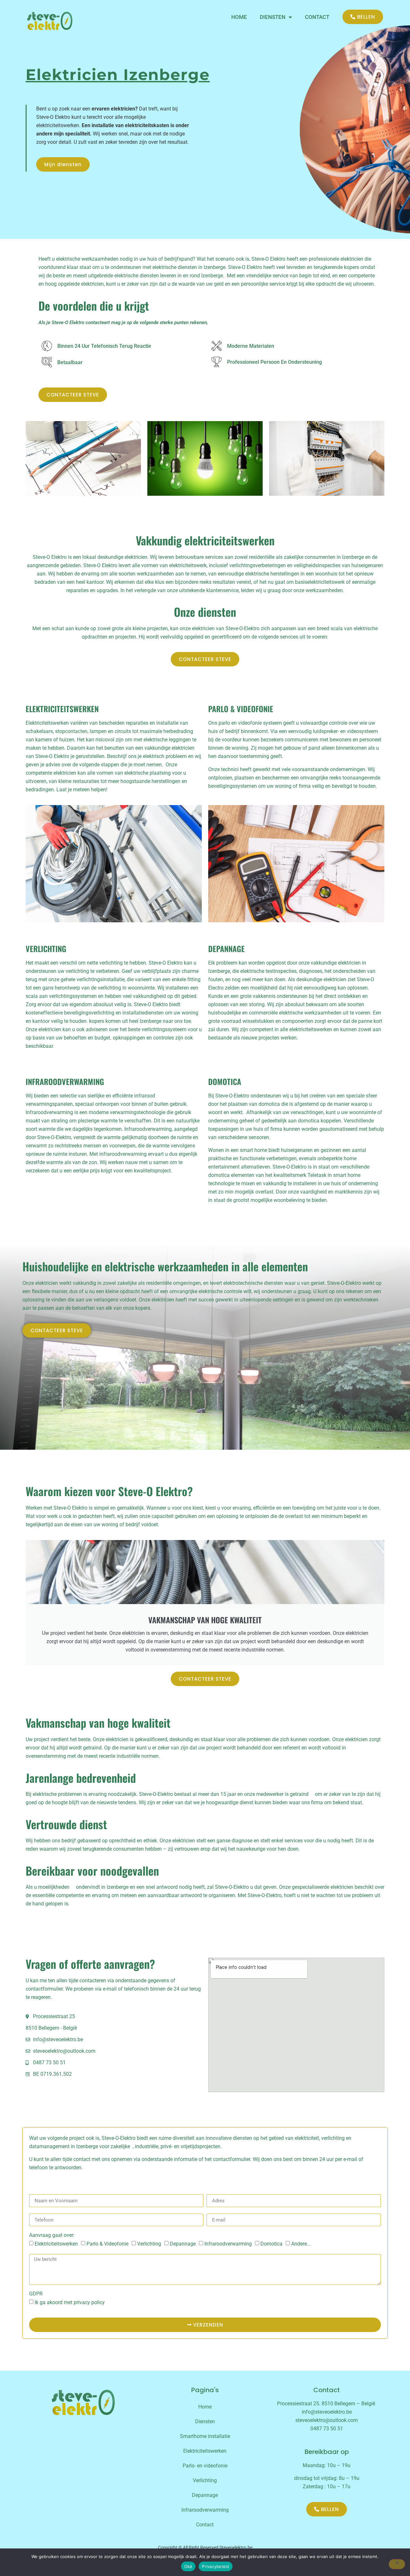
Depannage (183, 2244)
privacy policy (89, 2302)
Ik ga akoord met (70, 2302)
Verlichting (149, 2244)
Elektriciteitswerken (56, 2244)
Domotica (271, 2244)
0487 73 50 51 (327, 2429)
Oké (188, 2566)
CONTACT (317, 17)
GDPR (36, 2294)
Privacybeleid (215, 2566)
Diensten (273, 17)
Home (239, 17)
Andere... (301, 2244)
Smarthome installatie (205, 2436)
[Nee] (397, 2564)
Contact (205, 2525)
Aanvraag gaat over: (52, 2235)
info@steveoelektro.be (327, 2412)
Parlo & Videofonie (107, 2244)
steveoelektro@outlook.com (327, 2420)
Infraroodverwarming (228, 2244)
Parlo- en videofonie (205, 2466)
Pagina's (205, 2390)
